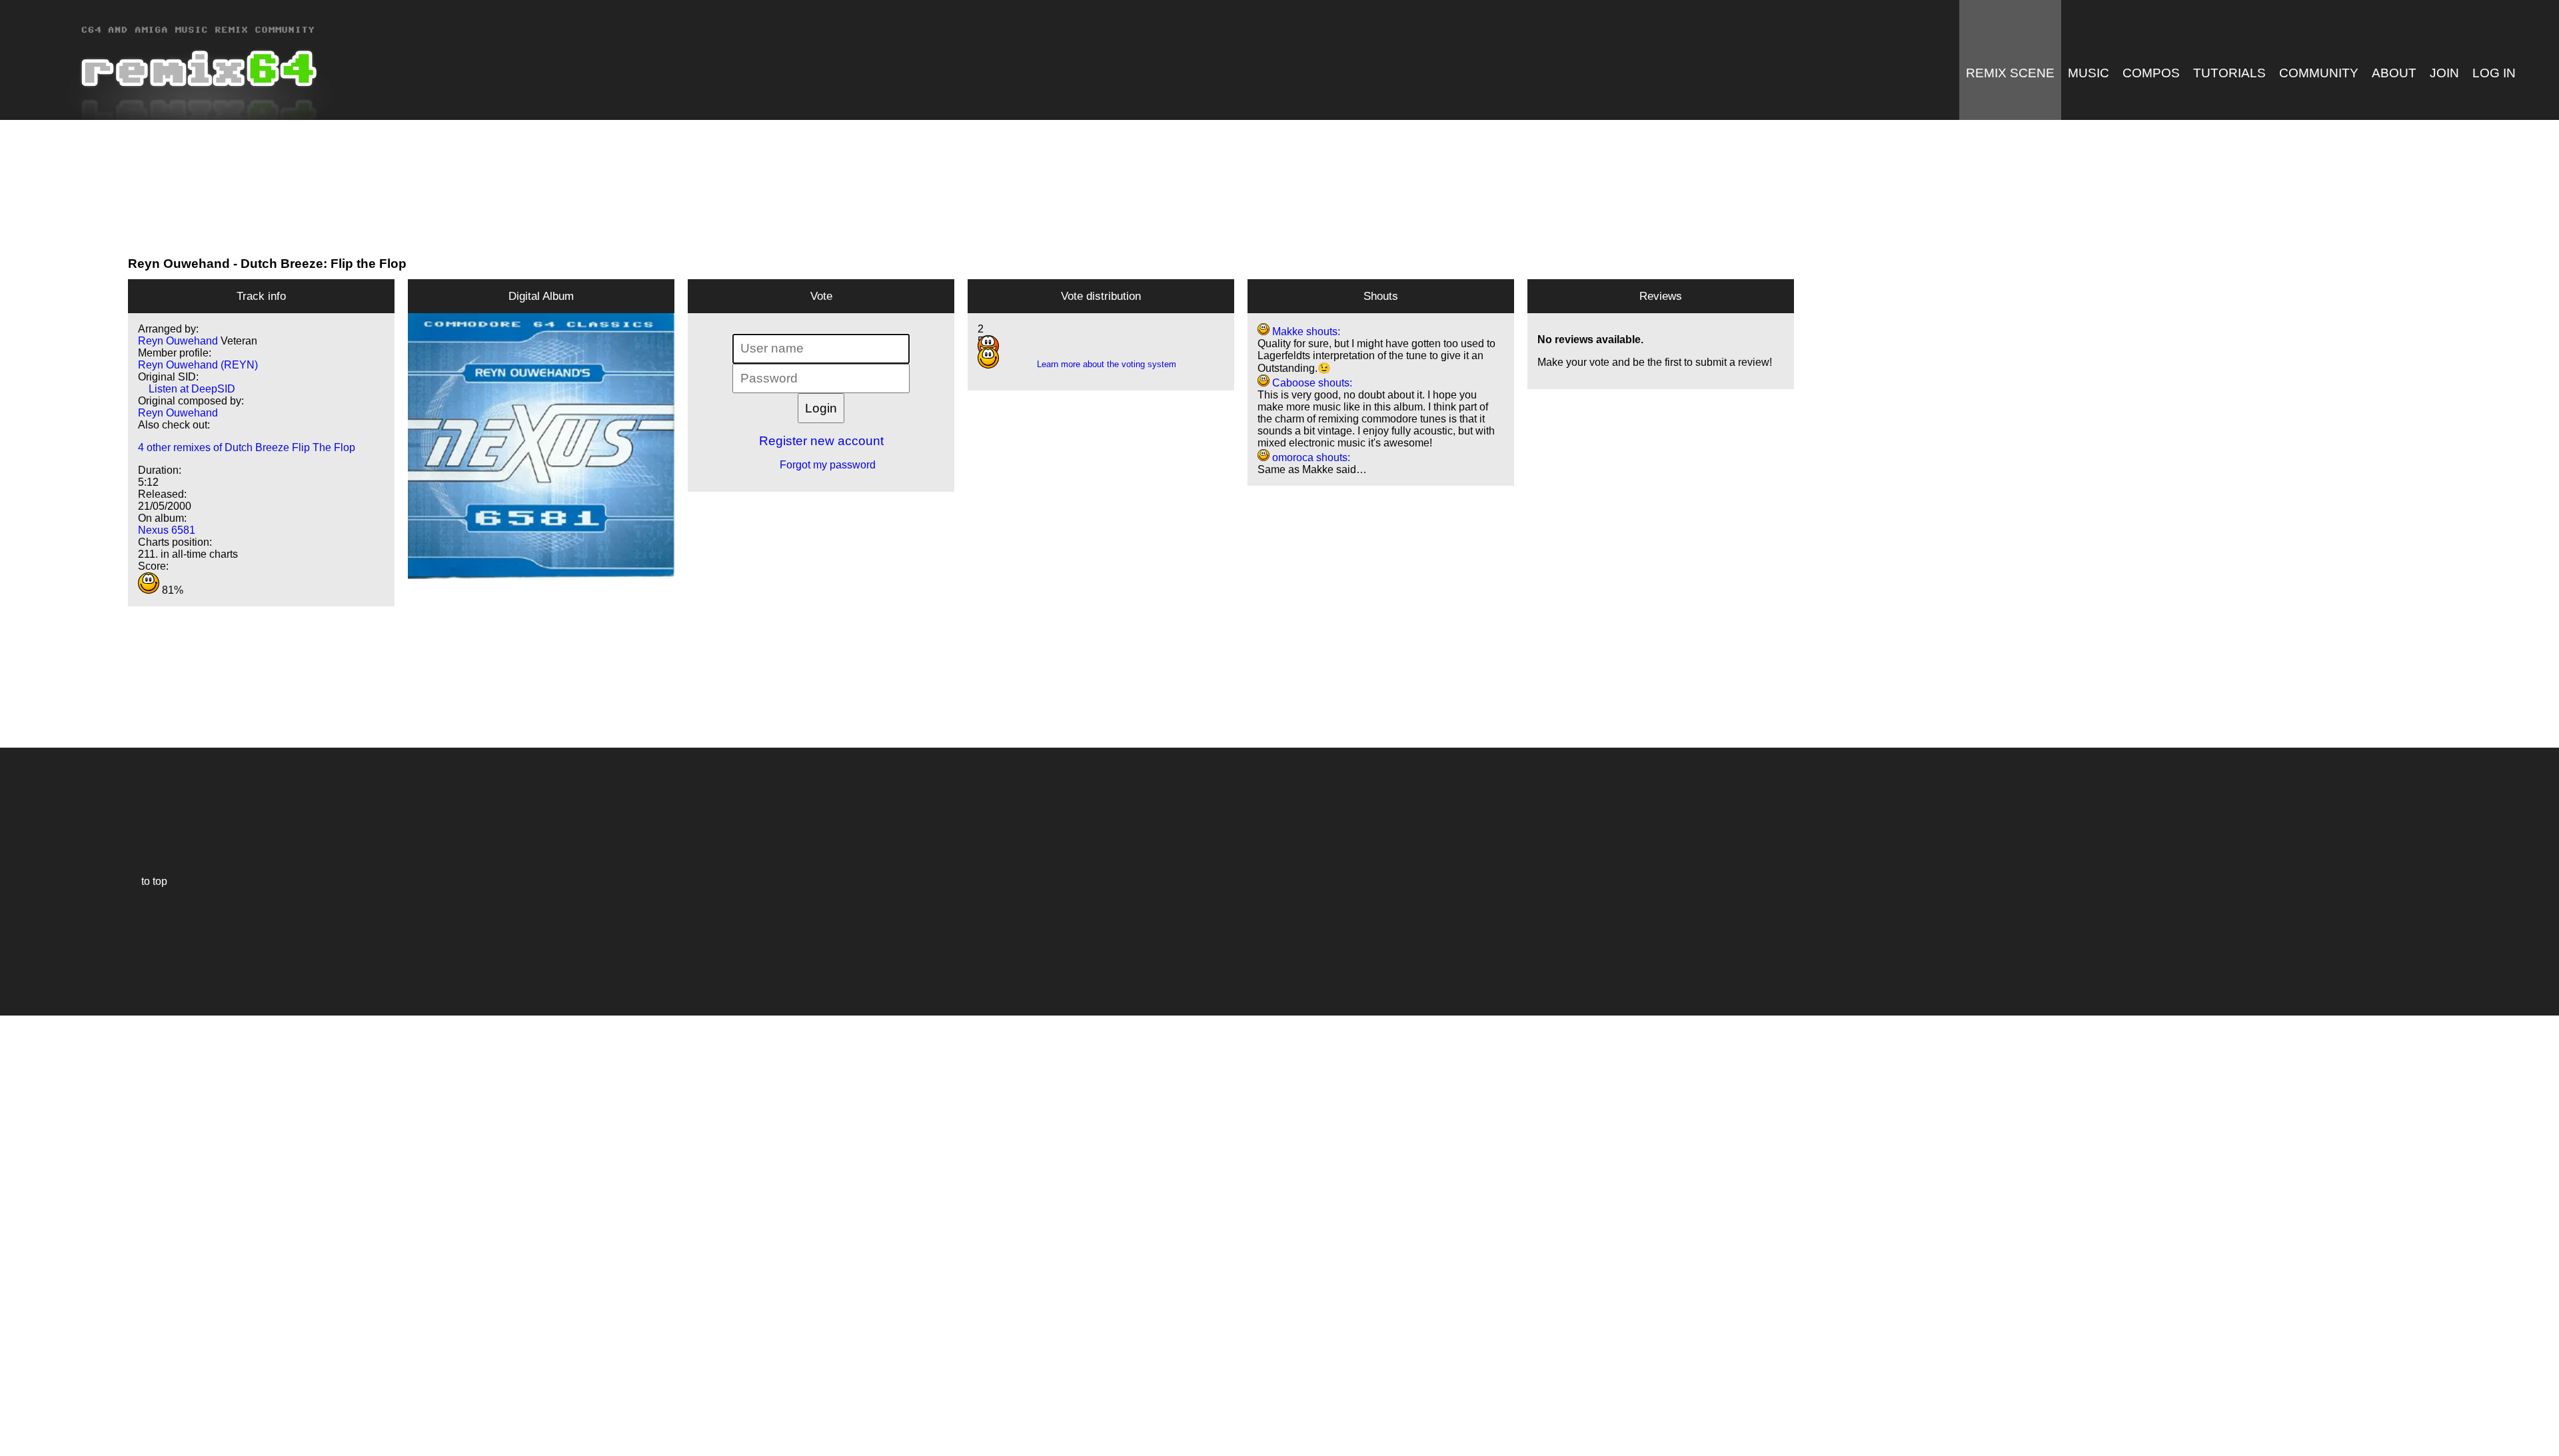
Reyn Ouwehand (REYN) (198, 365)
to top (148, 881)
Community (2319, 73)
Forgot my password (821, 465)
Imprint (16, 1426)
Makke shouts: (1305, 332)
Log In (2494, 73)
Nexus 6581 (167, 530)
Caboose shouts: (1311, 383)
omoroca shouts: (1310, 457)
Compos (2151, 73)
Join (2444, 73)
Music (2089, 73)
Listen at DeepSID (187, 389)
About (2394, 73)
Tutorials (2229, 73)
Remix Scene (2010, 73)
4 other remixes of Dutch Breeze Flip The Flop (247, 447)
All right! (14, 1405)
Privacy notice (18, 1444)
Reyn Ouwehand (179, 264)
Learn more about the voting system (1101, 364)
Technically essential (27, 1234)
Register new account (821, 441)
